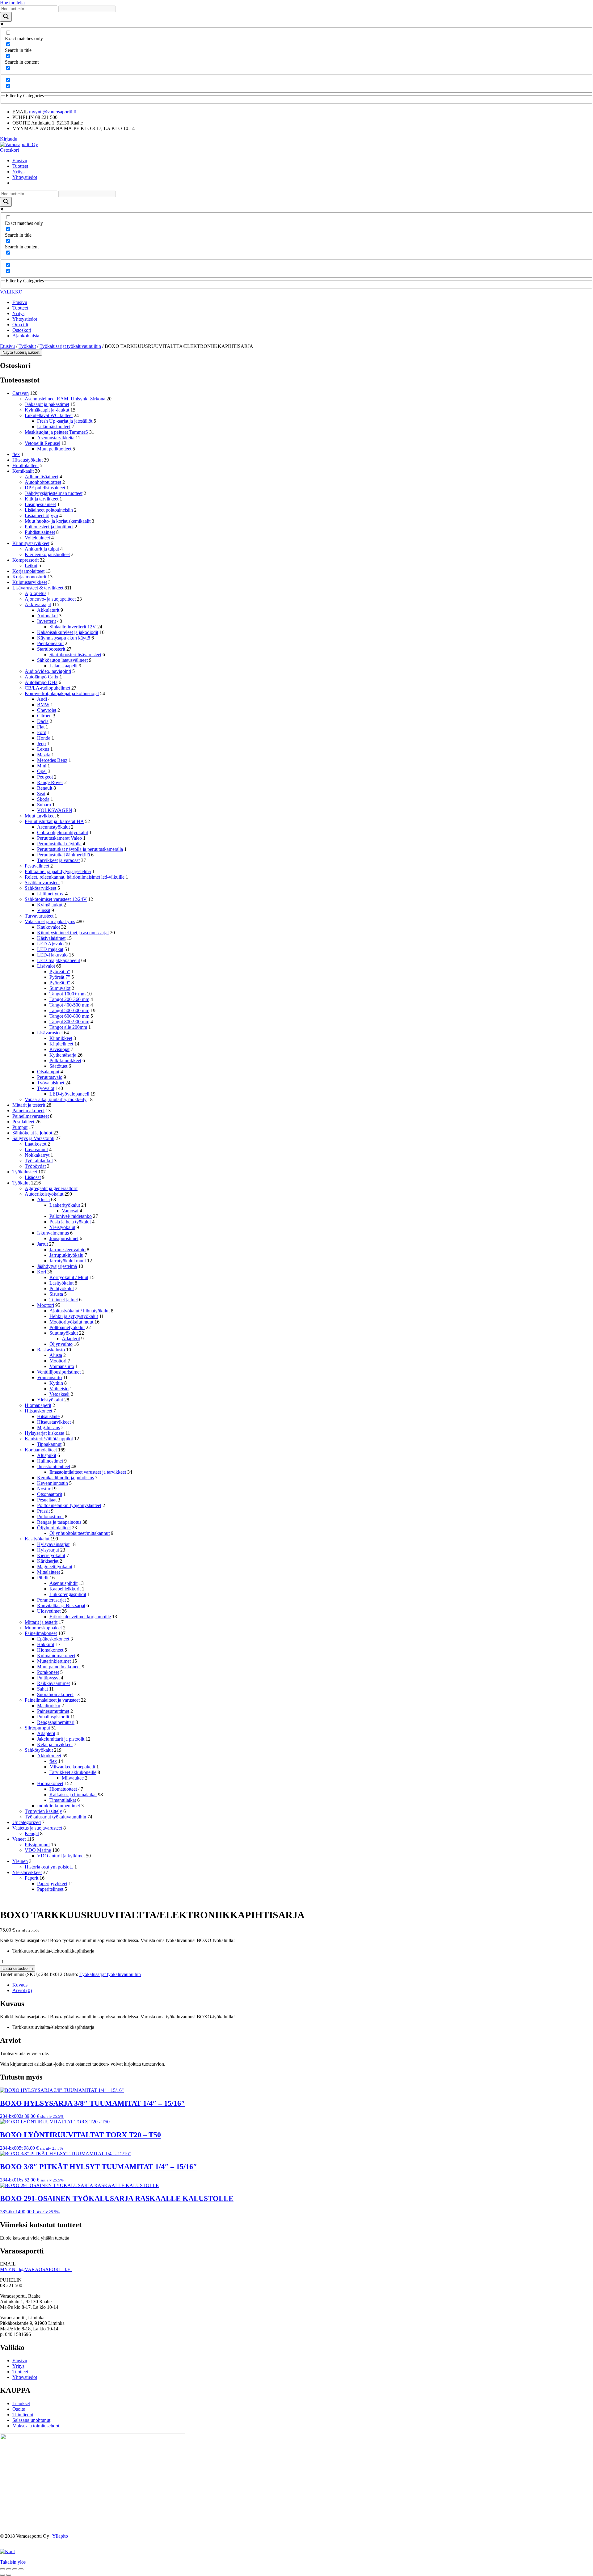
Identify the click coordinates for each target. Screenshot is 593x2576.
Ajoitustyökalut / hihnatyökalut (80, 1311)
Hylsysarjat (48, 1550)
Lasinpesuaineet (40, 504)
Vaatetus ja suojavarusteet (37, 1828)
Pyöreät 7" (60, 977)
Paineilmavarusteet (31, 1116)
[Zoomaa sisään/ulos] (2, 2569)
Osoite (19, 2409)
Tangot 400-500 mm (69, 1005)
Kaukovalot (48, 927)
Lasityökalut (61, 1283)
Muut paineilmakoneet (59, 1667)
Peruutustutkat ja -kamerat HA (54, 821)
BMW (43, 705)
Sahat (42, 1689)
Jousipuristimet (64, 1238)
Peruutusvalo (50, 1077)
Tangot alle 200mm (68, 1027)
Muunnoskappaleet (43, 1628)
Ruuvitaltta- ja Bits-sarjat (61, 1605)
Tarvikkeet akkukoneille (73, 1772)
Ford (42, 732)
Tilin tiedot (23, 2415)
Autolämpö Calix (42, 677)
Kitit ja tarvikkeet (42, 499)
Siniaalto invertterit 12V (73, 627)
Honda (44, 738)
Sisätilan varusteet (42, 883)
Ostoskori (9, 150)
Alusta (43, 1199)
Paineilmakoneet (28, 1111)
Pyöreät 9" (60, 983)
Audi (42, 699)
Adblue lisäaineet (42, 477)
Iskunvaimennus (53, 1233)
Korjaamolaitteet (28, 571)
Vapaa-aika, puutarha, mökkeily (56, 1099)
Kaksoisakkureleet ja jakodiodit (68, 632)
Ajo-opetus (36, 593)
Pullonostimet (50, 1516)
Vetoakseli (59, 1394)
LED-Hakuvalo (52, 955)
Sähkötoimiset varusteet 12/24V (56, 899)
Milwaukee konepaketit (72, 1767)
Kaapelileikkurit (65, 1589)
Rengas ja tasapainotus (59, 1522)
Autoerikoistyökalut (44, 1194)
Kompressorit (25, 560)
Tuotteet (20, 166)
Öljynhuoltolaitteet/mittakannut (80, 1533)
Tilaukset (21, 2403)
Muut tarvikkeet (40, 816)
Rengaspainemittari (56, 1722)
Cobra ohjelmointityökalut (63, 832)
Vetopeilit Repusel (42, 443)
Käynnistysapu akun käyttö (64, 638)
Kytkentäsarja (63, 1055)
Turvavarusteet (39, 916)
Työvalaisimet (51, 1083)
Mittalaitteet (48, 1572)
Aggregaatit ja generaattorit (51, 1188)
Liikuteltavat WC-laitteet (49, 415)
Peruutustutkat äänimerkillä (63, 855)
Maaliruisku (49, 1706)
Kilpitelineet (61, 1044)
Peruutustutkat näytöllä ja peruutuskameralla (80, 849)
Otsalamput (48, 1072)
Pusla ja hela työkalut (70, 1222)
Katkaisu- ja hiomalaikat (73, 1795)
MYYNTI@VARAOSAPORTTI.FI (36, 2269)
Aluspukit (47, 1455)
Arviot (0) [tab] (22, 1990)
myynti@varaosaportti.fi (53, 112)
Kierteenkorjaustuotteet (47, 554)
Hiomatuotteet (63, 1789)
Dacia (43, 721)
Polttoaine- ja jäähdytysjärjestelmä (58, 871)
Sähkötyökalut (39, 1750)
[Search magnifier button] (6, 17)
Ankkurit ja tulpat (42, 549)
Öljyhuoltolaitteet (54, 1528)
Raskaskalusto (51, 1350)
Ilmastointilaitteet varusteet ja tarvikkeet (88, 1472)
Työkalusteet (25, 1172)
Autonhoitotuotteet (43, 482)
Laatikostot (36, 1144)
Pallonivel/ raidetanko (71, 1216)
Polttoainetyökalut (67, 1327)
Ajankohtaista (26, 336)
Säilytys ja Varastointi (33, 1138)
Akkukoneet (49, 1756)
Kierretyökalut (51, 1555)
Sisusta (56, 1294)
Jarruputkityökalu (66, 1255)
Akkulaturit (48, 610)
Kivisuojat (59, 1049)
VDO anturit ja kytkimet (61, 1856)
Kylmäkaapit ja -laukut (47, 410)
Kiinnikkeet (61, 1038)
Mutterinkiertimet (54, 1661)
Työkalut (27, 346)
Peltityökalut (62, 1288)
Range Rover (50, 782)
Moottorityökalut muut (71, 1322)
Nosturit (45, 1489)
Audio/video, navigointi (48, 671)
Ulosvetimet (49, 1611)
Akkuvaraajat (38, 604)
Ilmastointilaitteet (54, 1466)
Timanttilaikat (63, 1800)
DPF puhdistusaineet (45, 488)
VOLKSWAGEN (55, 810)
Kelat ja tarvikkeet (55, 1744)
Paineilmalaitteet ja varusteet (52, 1700)
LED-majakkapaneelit (59, 960)
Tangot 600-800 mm (69, 1016)
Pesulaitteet (23, 1122)
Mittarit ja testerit (29, 1105)
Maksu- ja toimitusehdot (36, 2426)
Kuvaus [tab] (20, 1985)
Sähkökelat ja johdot (32, 1133)
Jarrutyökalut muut (68, 1261)
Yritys (18, 172)
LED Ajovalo (50, 944)
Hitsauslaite (48, 1416)
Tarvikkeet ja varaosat (58, 860)
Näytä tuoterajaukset (21, 352)
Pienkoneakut (50, 643)
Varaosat (70, 1211)
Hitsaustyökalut (27, 460)
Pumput (20, 1127)
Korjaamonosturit (29, 577)
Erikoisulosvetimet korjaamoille (80, 1617)
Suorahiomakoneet (55, 1694)
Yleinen (20, 1861)
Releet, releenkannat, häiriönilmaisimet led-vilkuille (75, 877)
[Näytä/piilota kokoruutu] (9, 2569)
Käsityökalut (37, 1539)
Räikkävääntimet (53, 1683)
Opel (42, 771)
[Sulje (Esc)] (21, 2569)
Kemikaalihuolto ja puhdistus (65, 1478)
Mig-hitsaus (48, 1427)
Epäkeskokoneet (53, 1639)
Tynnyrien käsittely (43, 1811)
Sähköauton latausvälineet (62, 660)
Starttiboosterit (51, 649)
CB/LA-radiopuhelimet (47, 688)
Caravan (21, 393)
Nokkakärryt (37, 1155)
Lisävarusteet (50, 1033)
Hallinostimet (50, 1461)
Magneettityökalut (55, 1567)
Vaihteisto (59, 1389)
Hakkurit (46, 1644)
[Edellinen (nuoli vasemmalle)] (2, 2575)
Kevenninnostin (53, 1483)
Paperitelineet (50, 1889)
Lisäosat (33, 1177)
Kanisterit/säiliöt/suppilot (49, 1439)
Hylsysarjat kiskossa (44, 1433)
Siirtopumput (37, 1728)
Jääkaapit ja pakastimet (47, 404)
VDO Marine (38, 1850)
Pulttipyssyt (48, 1678)
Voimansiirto (62, 1366)
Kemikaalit (23, 471)
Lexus (43, 749)
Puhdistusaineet (40, 532)
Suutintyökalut (64, 1333)
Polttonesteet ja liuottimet (49, 527)
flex (16, 454)
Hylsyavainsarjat (53, 1544)
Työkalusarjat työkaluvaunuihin (70, 346)
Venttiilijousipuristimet (59, 1372)
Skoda (43, 799)
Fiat (41, 727)
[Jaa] (15, 2569)
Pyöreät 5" (60, 971)
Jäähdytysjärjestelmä (57, 1266)
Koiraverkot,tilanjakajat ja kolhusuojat (62, 693)
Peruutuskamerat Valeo (59, 838)
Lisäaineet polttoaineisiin (49, 510)
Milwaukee (73, 1778)
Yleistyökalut (62, 1227)
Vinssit (44, 910)
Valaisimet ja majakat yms (50, 921)
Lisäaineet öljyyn (41, 515)
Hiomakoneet (50, 1650)
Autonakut (47, 616)
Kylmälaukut (50, 905)
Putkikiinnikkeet (65, 1060)
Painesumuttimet (53, 1711)
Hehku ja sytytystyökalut (74, 1316)
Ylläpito (60, 2536)
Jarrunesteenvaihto (67, 1250)
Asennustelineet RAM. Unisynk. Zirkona (65, 399)
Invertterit (46, 621)
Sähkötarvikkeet (40, 888)
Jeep (41, 743)
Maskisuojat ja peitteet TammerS (56, 432)
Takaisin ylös (13, 2562)
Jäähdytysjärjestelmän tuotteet (54, 493)
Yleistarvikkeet (27, 1872)
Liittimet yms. (50, 894)
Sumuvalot (60, 988)
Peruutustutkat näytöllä (59, 844)
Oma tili (20, 325)
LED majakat (50, 949)
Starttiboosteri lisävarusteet (75, 655)
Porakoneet (48, 1672)
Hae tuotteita (12, 3)
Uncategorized (27, 1822)
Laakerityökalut (65, 1205)
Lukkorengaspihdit (68, 1594)
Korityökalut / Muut (69, 1277)
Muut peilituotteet (54, 449)
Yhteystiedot (25, 177)
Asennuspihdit (63, 1583)
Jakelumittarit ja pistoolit (61, 1739)
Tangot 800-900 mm (69, 1022)
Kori (42, 1272)
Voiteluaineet (37, 538)
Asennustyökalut (53, 827)
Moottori (46, 1305)
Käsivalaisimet (51, 938)
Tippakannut (49, 1444)
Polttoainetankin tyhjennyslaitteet (69, 1505)
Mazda (44, 755)
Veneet (19, 1839)
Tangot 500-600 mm (69, 1010)
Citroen (44, 716)
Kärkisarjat (48, 1561)
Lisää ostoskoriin (18, 1968)
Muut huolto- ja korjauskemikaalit (58, 521)
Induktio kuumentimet (59, 1806)
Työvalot (46, 1088)
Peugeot (45, 777)
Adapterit (71, 1339)
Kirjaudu (9, 139)
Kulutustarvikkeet (30, 582)
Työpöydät (35, 1166)
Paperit (32, 1878)
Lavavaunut (36, 1149)
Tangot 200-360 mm (69, 999)
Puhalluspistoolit (53, 1717)
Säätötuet (58, 1066)
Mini (42, 766)
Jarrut (42, 1244)
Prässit (43, 1511)
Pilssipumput (37, 1845)
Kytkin (56, 1383)
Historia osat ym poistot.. (49, 1867)
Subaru (44, 805)
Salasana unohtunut (31, 2420)
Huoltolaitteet (25, 465)
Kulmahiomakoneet (56, 1655)
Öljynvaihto (61, 1344)
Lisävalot (46, 966)
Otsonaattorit (50, 1494)
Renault (45, 788)
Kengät (32, 1833)
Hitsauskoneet (38, 1411)
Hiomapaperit (38, 1405)
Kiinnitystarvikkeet (31, 543)
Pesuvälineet (37, 866)
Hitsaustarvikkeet (54, 1422)
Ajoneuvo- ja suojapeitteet (50, 599)
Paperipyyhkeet (52, 1883)
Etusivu (20, 160)
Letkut (31, 566)
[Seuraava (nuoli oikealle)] (9, 2575)
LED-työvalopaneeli (69, 1094)
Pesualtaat (47, 1500)
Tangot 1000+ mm (67, 994)
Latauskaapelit (63, 666)
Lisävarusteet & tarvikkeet (38, 588)
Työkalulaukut (39, 1161)
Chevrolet (47, 710)
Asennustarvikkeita (56, 438)
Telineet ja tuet (64, 1300)
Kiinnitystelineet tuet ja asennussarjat (73, 933)
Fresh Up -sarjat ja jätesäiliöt (65, 421)
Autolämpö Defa (41, 682)
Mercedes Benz (52, 760)
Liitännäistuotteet (54, 427)
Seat (41, 794)
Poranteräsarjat (51, 1600)
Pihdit (43, 1578)
